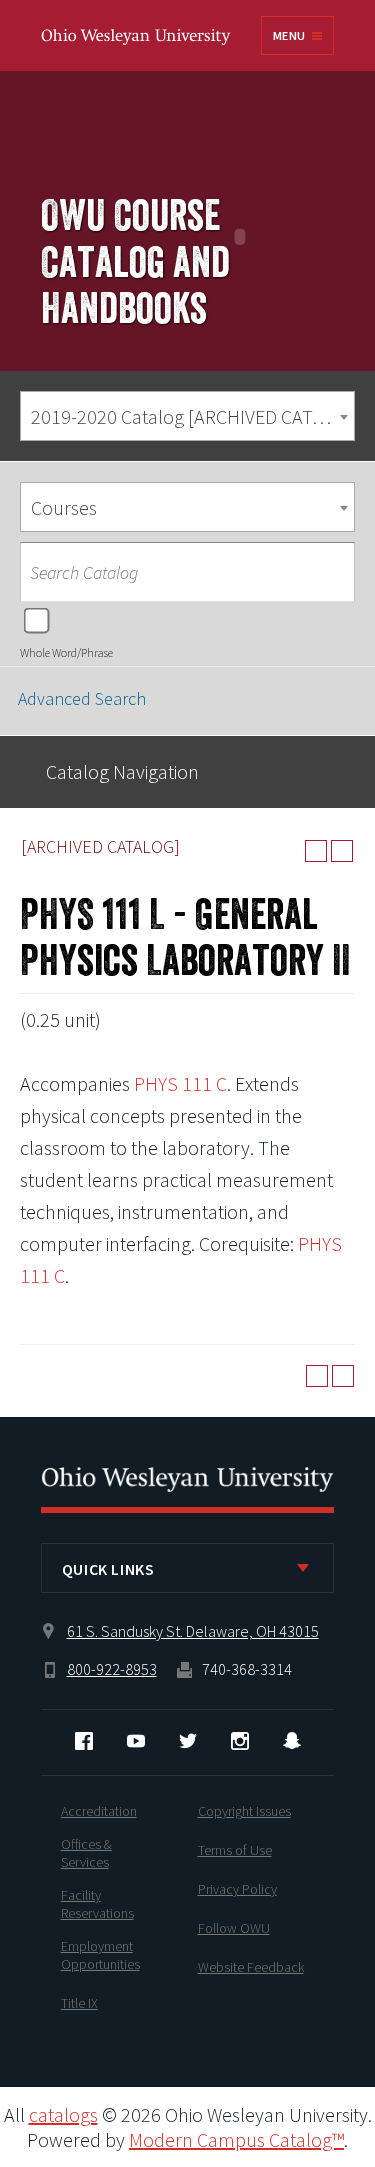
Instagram (240, 1741)
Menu (289, 35)
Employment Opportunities (100, 1955)
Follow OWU (234, 1928)
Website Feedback (251, 1967)
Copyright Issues (244, 1811)
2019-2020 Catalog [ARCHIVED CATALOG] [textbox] (192, 416)
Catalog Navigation (122, 771)
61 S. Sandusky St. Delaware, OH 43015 (193, 1631)
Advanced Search (82, 698)
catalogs (63, 2114)
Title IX (79, 2003)
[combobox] (187, 416)
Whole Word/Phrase (66, 652)
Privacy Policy (237, 1889)
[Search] (329, 572)
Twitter (188, 1741)
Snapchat (292, 1741)
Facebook (84, 1741)
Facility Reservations (97, 1904)
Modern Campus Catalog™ (236, 2139)
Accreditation (99, 1811)
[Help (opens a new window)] (342, 851)
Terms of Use (235, 1850)
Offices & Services (86, 1853)
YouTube (136, 1741)
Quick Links (108, 1569)
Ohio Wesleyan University (137, 37)
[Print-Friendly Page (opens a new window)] (316, 851)
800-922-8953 (112, 1669)
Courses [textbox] (64, 507)
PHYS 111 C (180, 1083)
